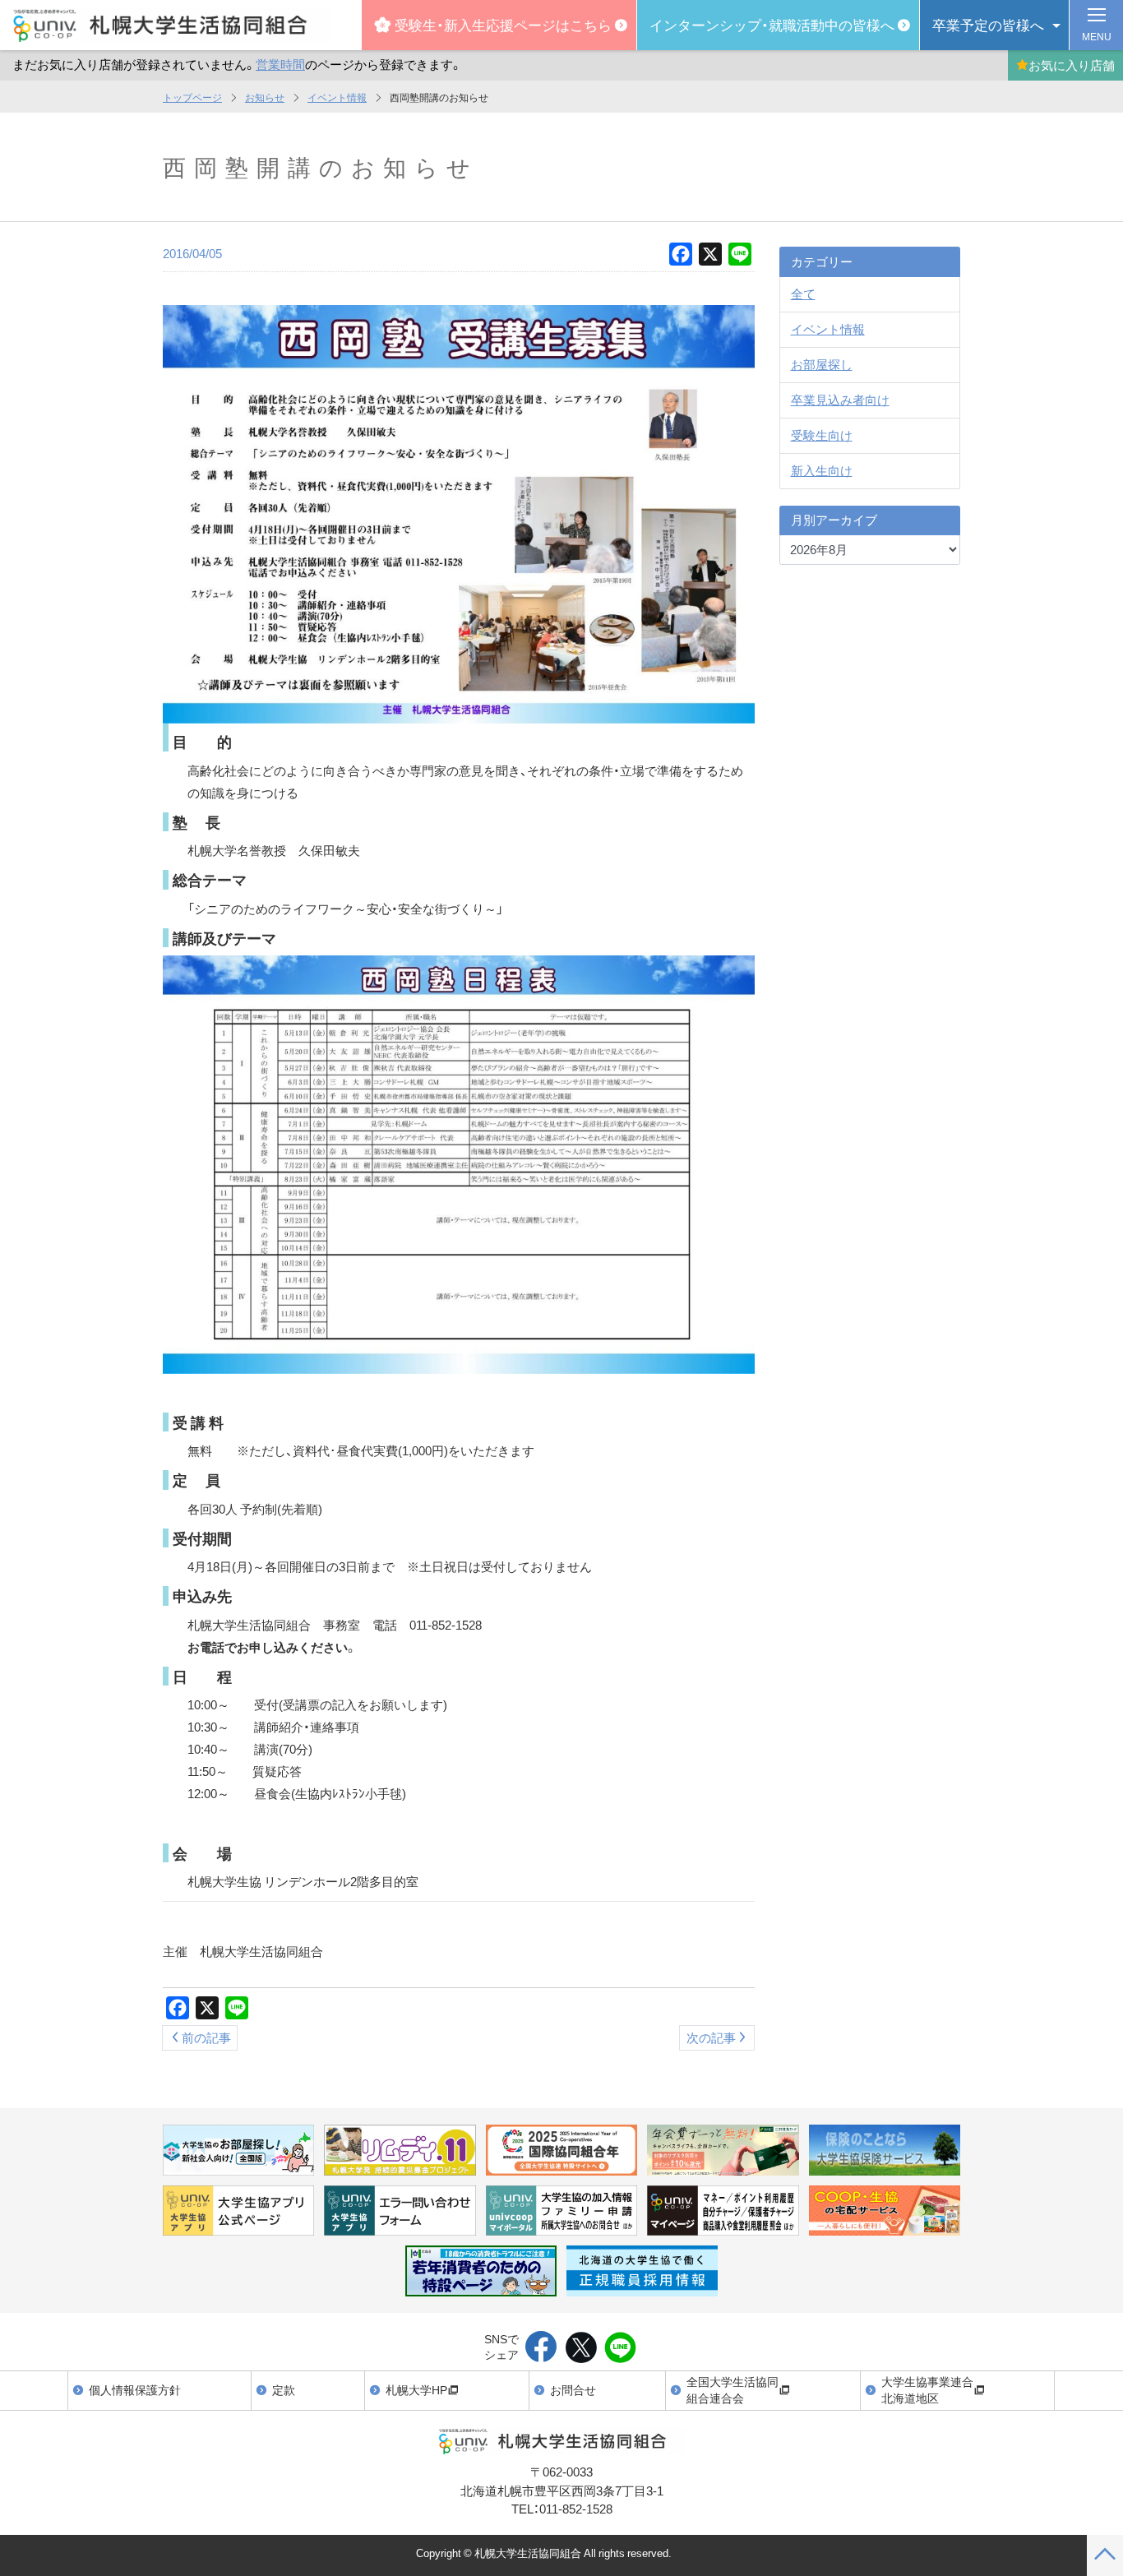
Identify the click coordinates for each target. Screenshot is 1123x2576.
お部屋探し (822, 364)
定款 (284, 2389)
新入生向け (822, 470)
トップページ (192, 97)
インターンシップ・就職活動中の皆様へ (772, 24)
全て (803, 294)
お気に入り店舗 (1072, 65)
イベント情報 (337, 97)
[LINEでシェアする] (620, 2348)
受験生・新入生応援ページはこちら (503, 24)
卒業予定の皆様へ (988, 24)
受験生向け (822, 435)
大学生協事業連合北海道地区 (927, 2389)
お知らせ (265, 97)
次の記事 (711, 2037)
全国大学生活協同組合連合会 (732, 2389)
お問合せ (573, 2389)
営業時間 (280, 64)
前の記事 (206, 2037)
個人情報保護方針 (135, 2389)
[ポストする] (581, 2348)
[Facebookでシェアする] (541, 2348)
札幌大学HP (416, 2389)
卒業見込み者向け (840, 400)
